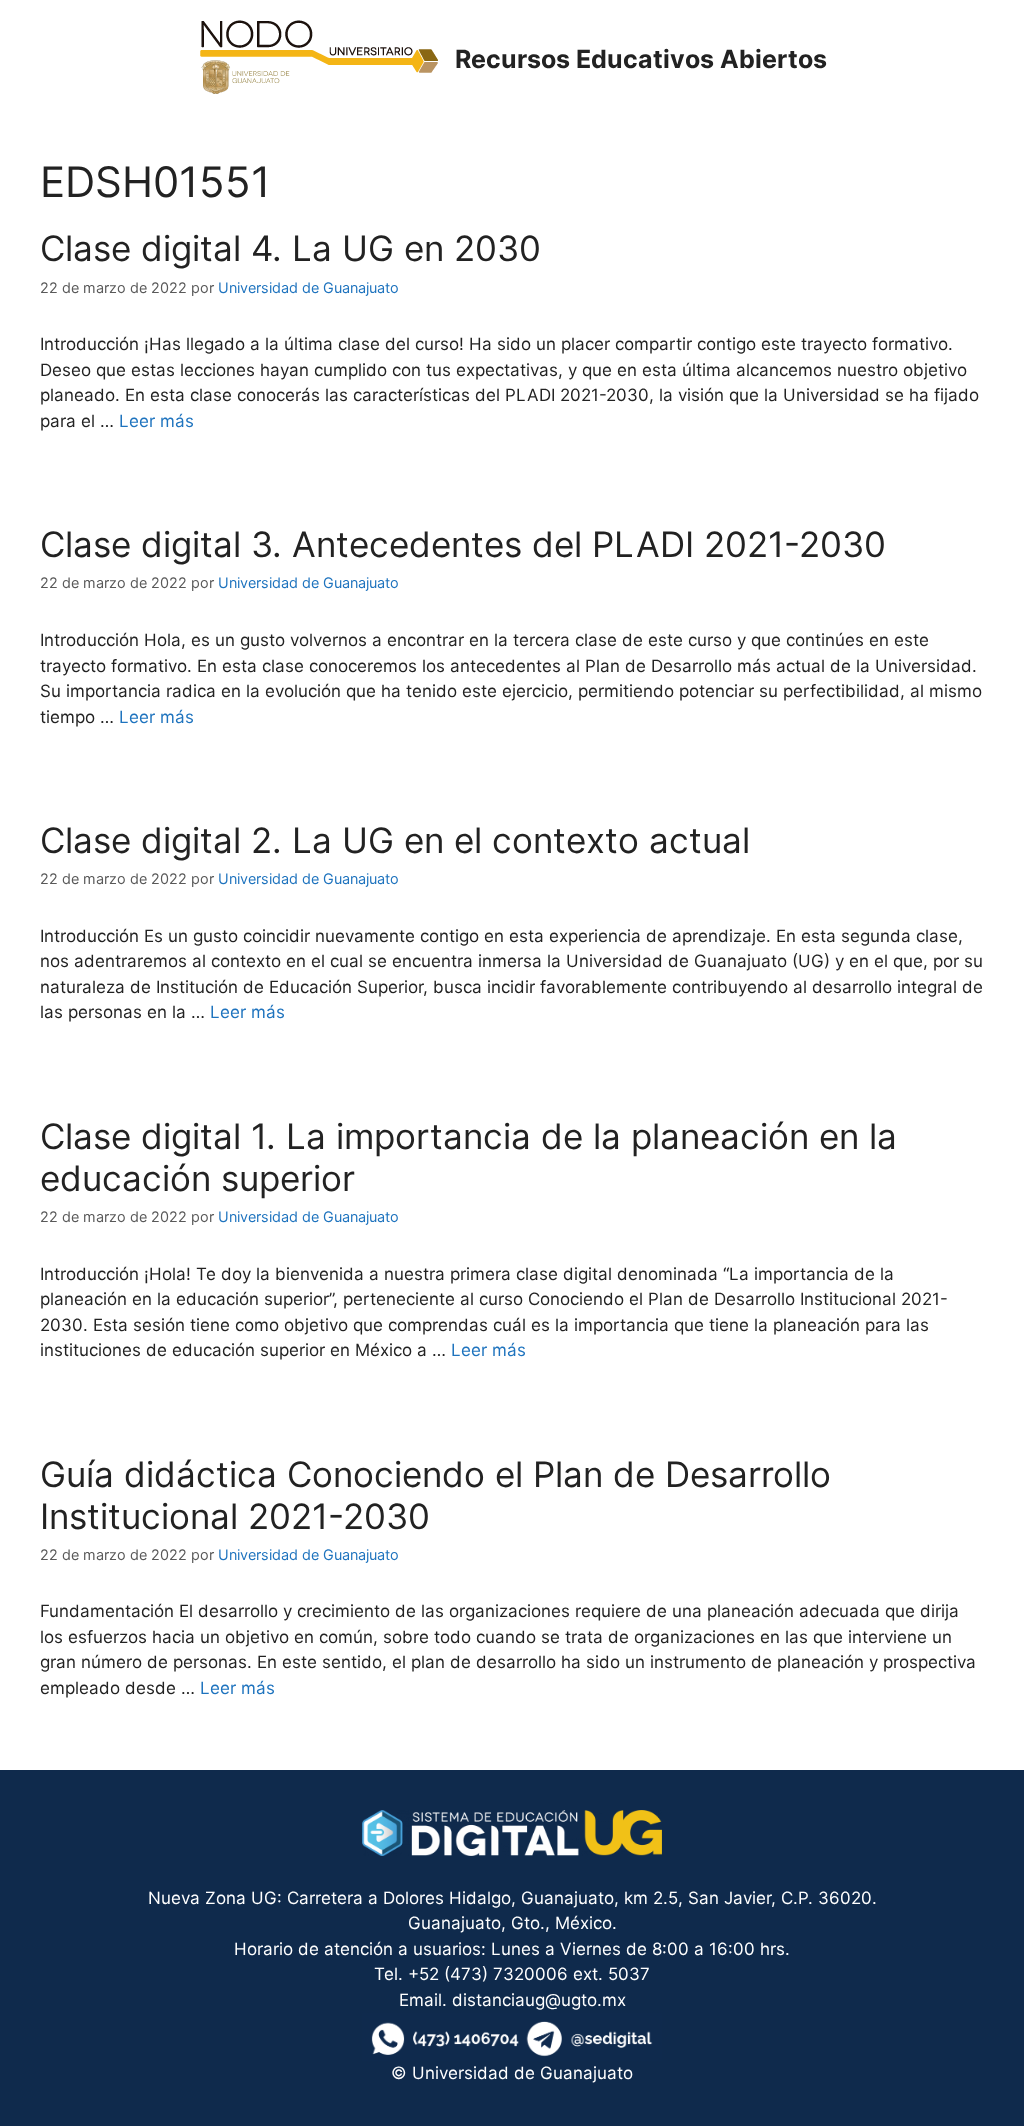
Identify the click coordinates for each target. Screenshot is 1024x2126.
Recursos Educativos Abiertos (641, 59)
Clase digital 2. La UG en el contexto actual (395, 840)
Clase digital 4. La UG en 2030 (290, 248)
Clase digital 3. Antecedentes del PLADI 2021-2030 (463, 544)
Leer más (156, 421)
